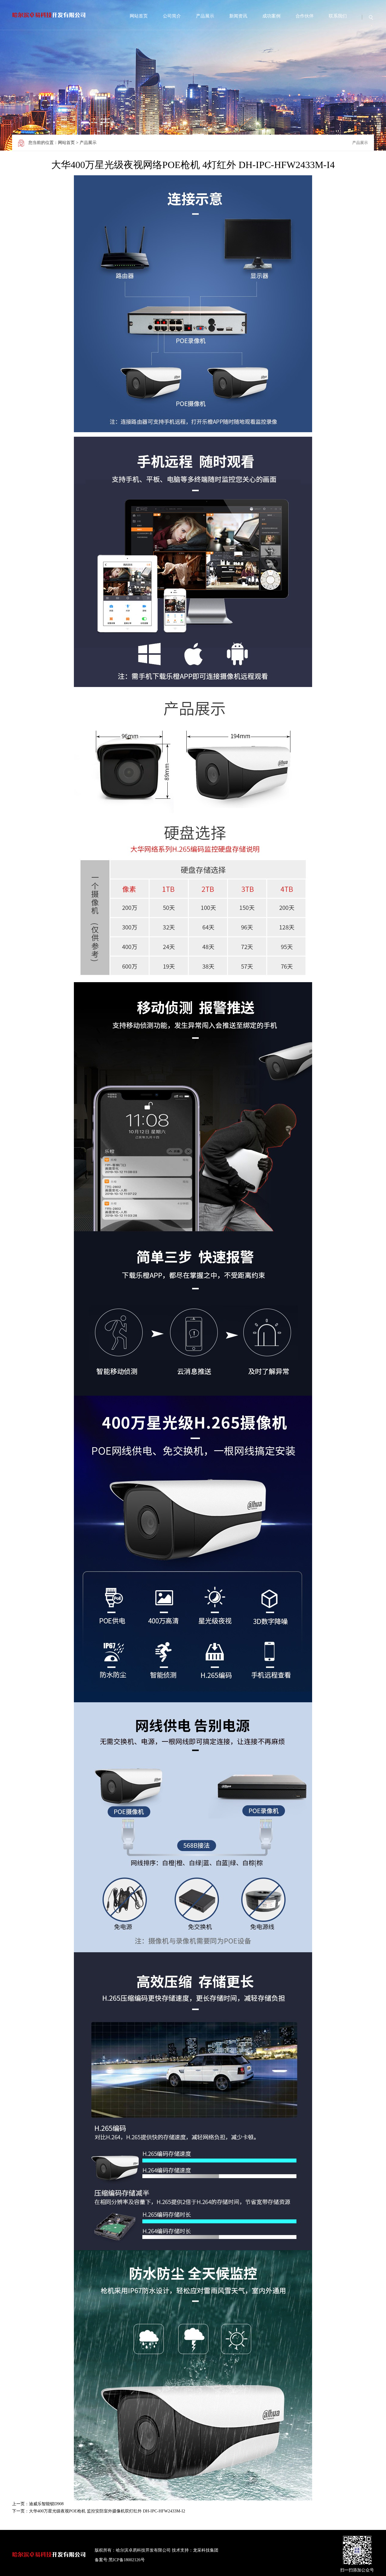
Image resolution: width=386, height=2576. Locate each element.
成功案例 (271, 16)
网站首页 (139, 16)
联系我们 (338, 16)
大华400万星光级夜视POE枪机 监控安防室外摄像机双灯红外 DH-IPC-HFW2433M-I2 (107, 2511)
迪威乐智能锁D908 (46, 2504)
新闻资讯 (238, 16)
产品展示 (205, 16)
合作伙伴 (305, 16)
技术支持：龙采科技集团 (195, 2550)
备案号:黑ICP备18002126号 (120, 2560)
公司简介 (172, 16)
